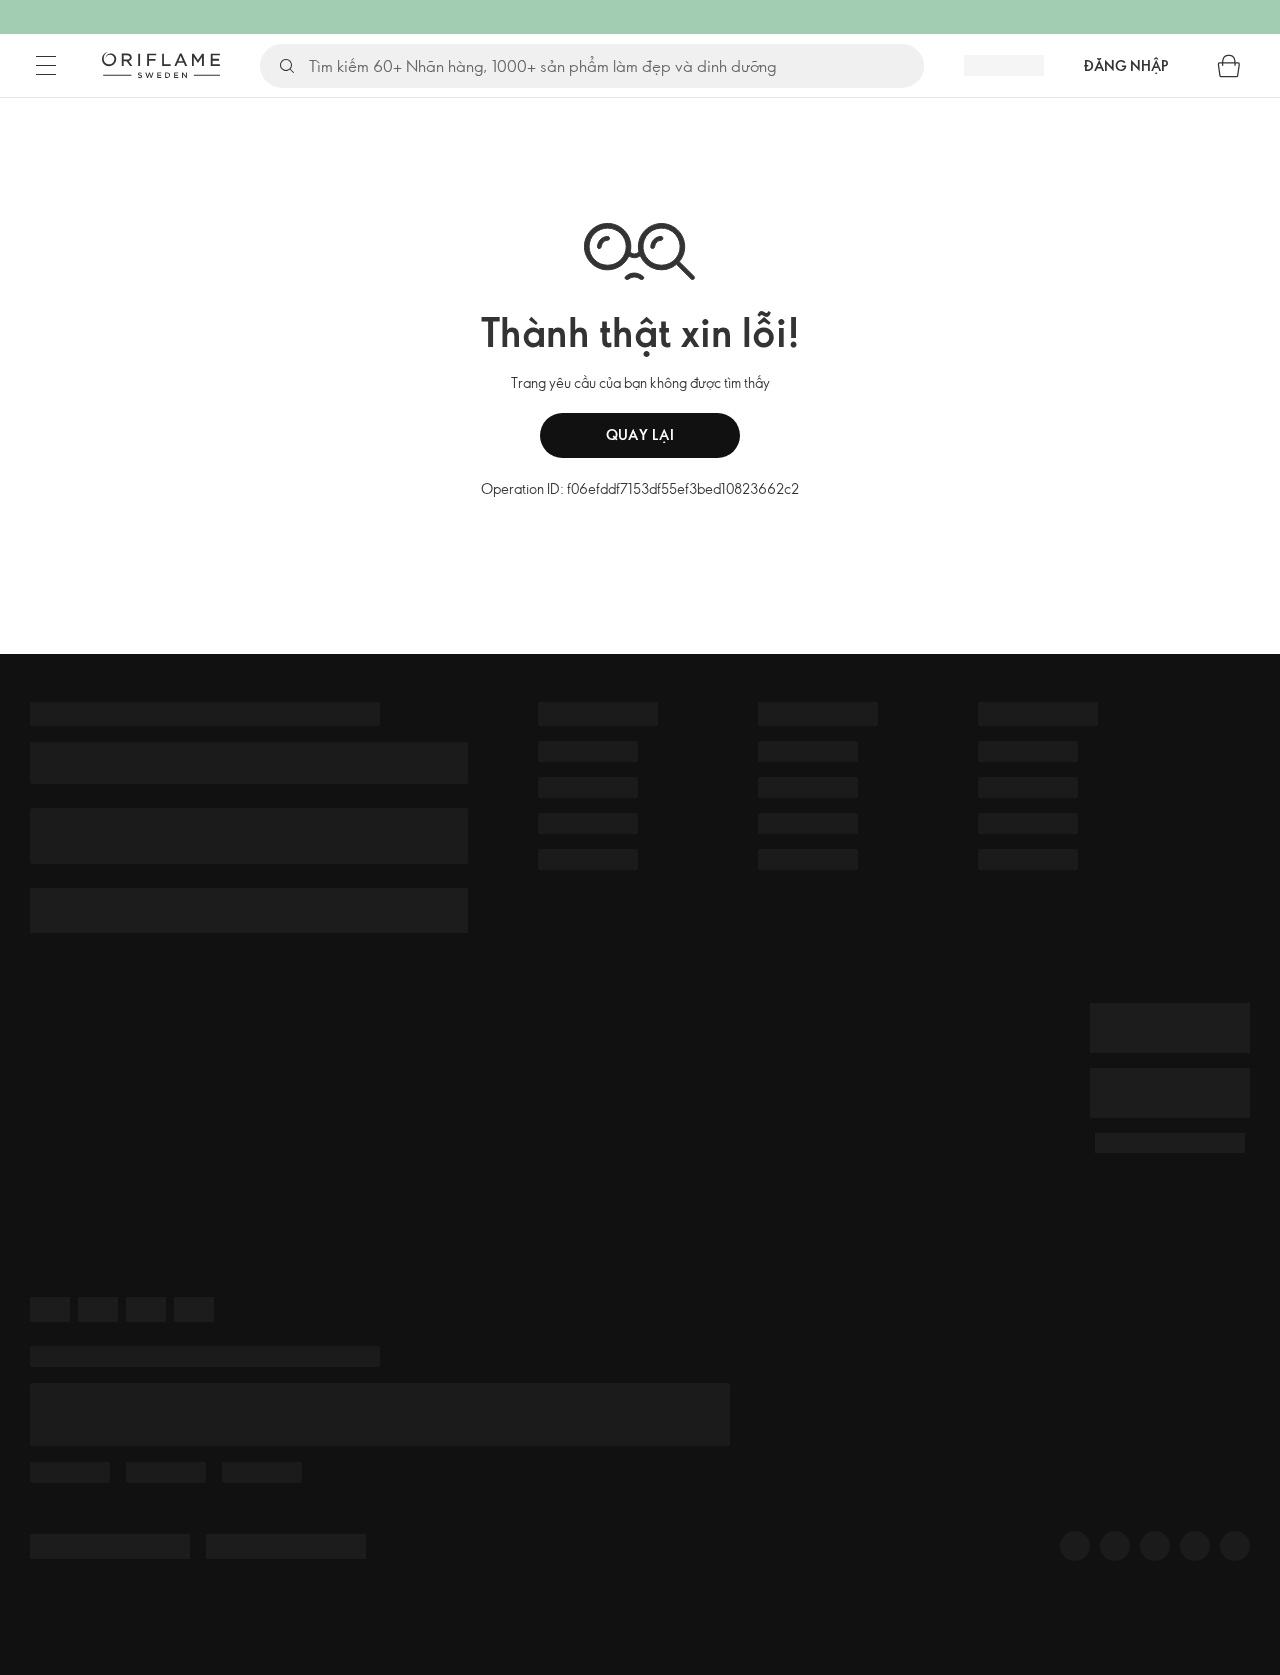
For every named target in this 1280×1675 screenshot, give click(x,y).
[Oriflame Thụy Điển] (161, 65)
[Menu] (46, 66)
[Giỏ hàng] (1229, 66)
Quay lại (640, 434)
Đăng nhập (1126, 65)
